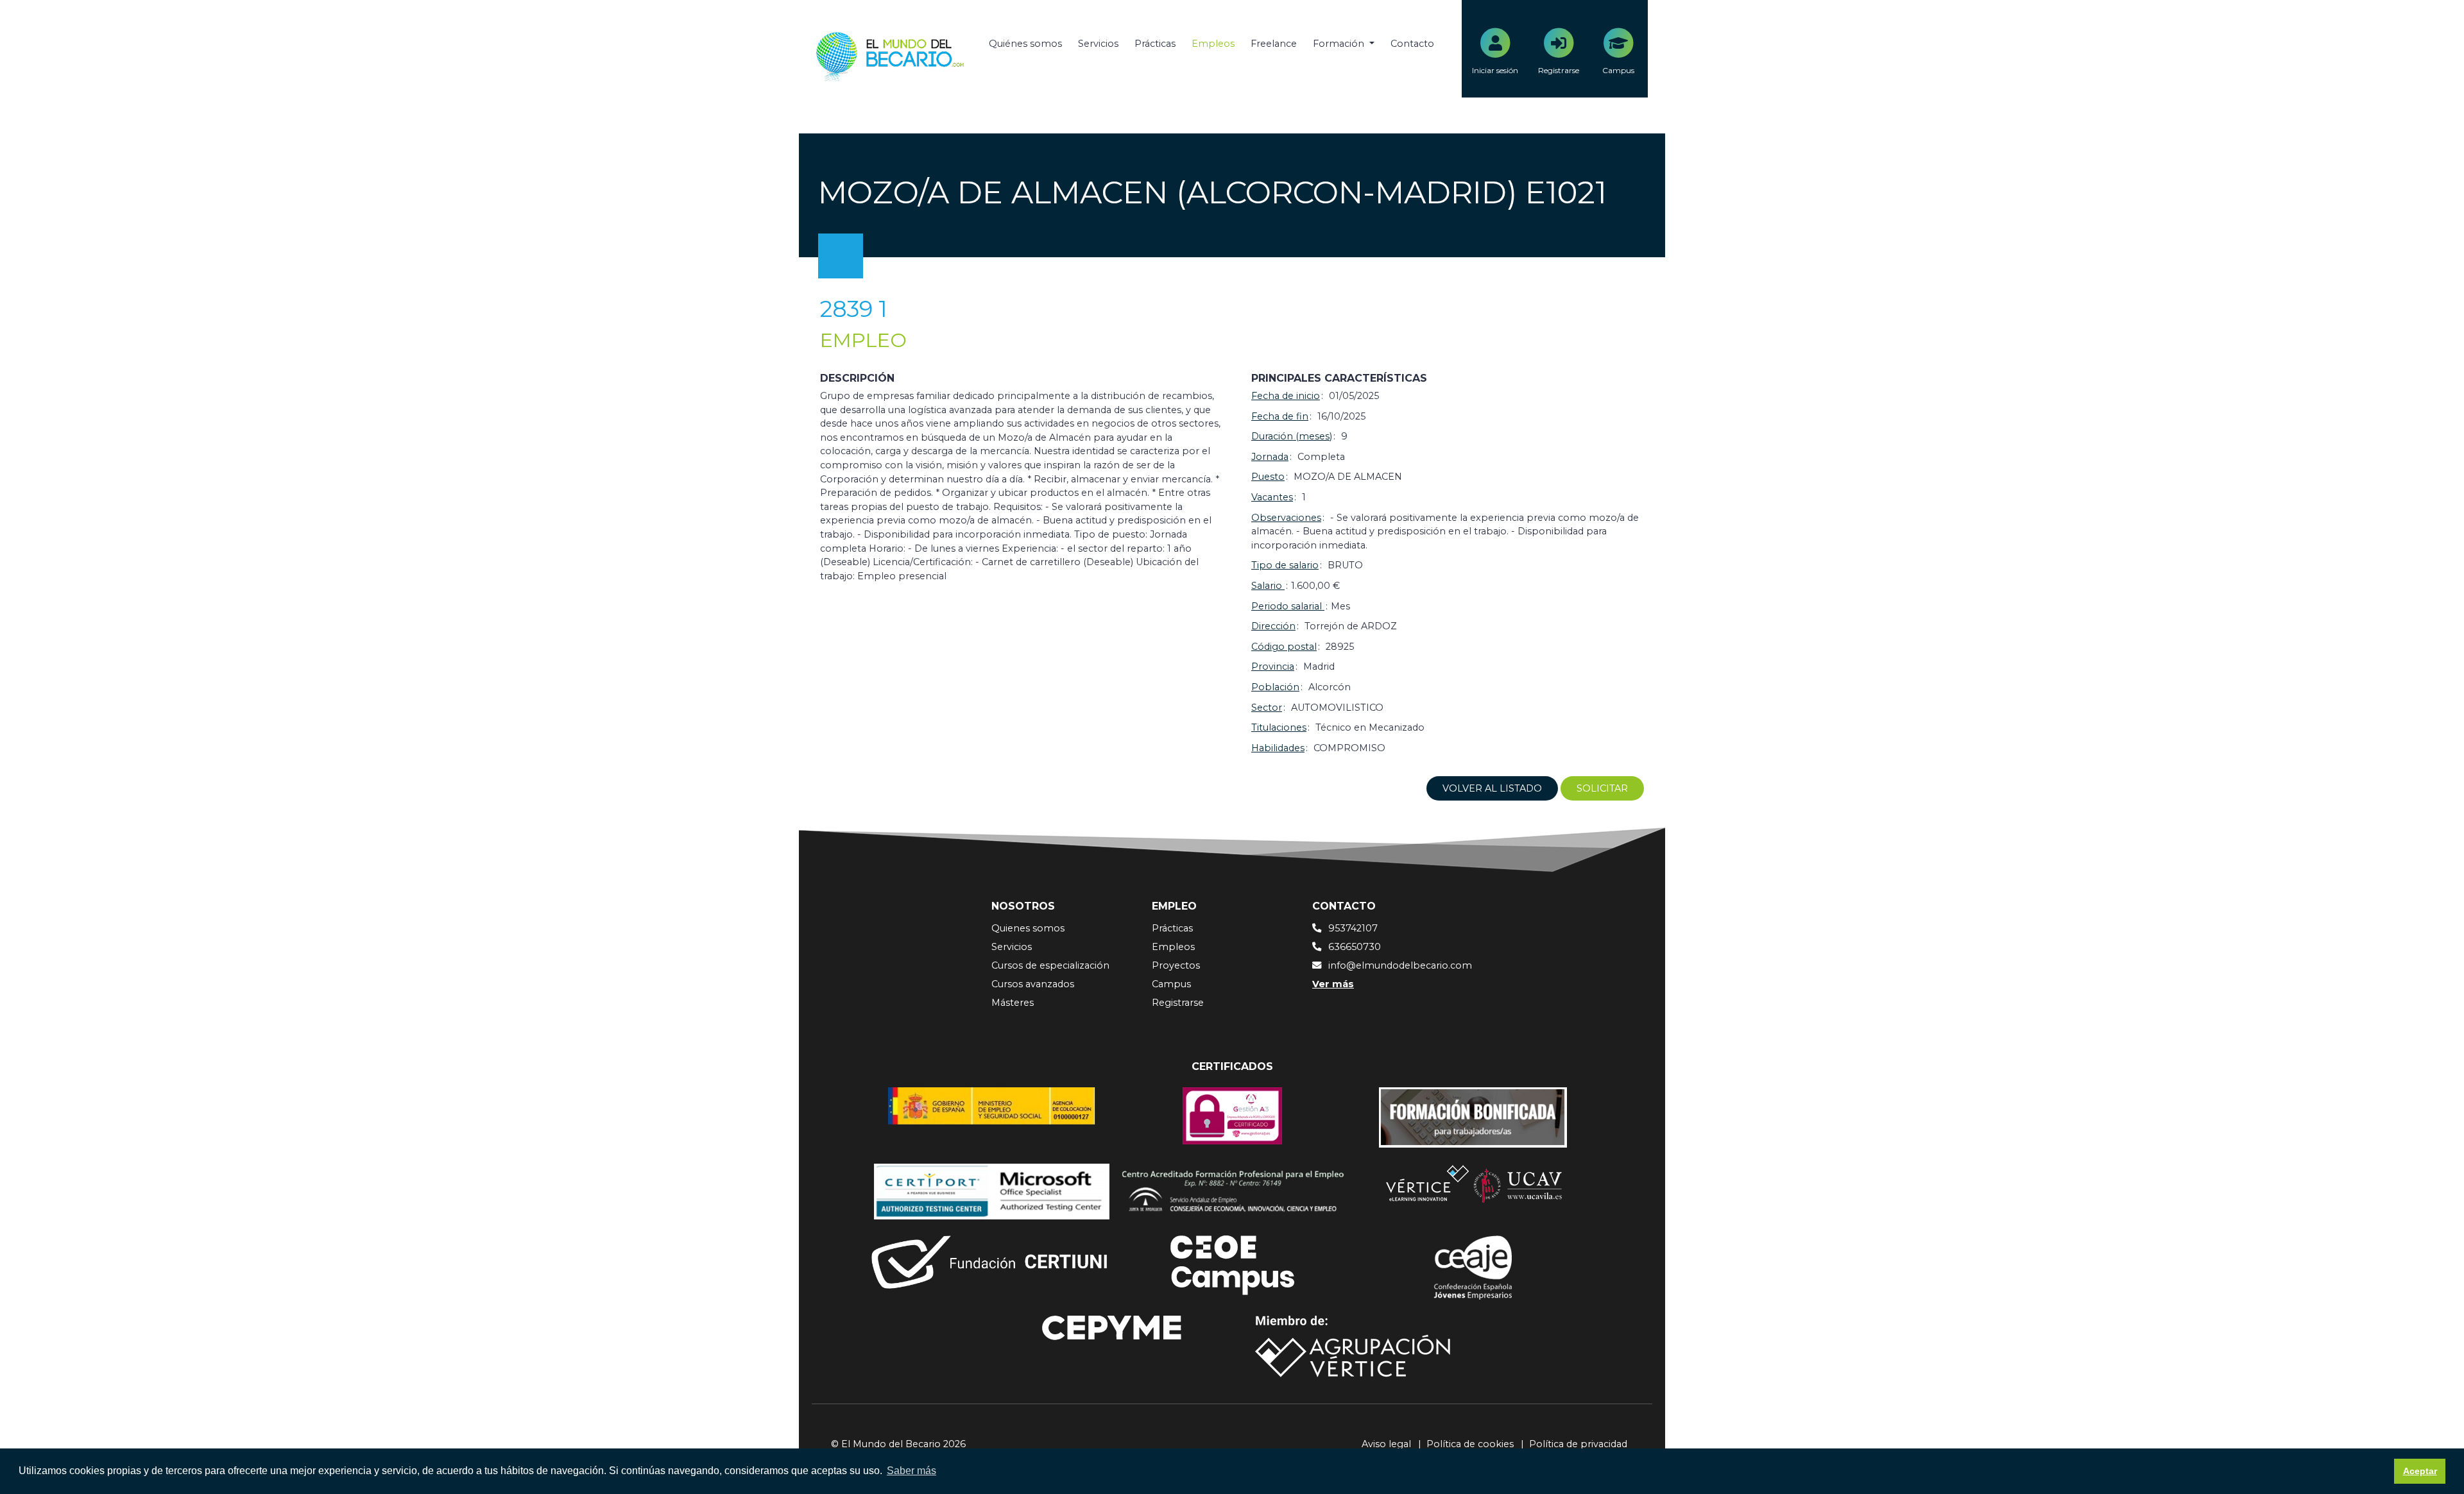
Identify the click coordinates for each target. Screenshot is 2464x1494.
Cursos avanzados (1033, 984)
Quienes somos (1028, 928)
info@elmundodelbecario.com (1400, 965)
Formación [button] (1340, 44)
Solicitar (1602, 788)
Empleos (1213, 44)
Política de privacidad (1578, 1444)
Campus (1171, 984)
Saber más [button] (911, 1471)
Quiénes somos (1025, 44)
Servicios (1098, 44)
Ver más (1333, 984)
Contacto (1412, 44)
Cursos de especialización (1050, 965)
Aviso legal (1386, 1444)
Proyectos (1176, 965)
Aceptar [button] (2420, 1471)
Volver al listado (1492, 788)
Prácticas (1155, 44)
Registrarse (1178, 1003)
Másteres (1013, 1003)
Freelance (1274, 44)
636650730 (1355, 947)
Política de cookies (1470, 1444)
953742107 (1353, 928)
